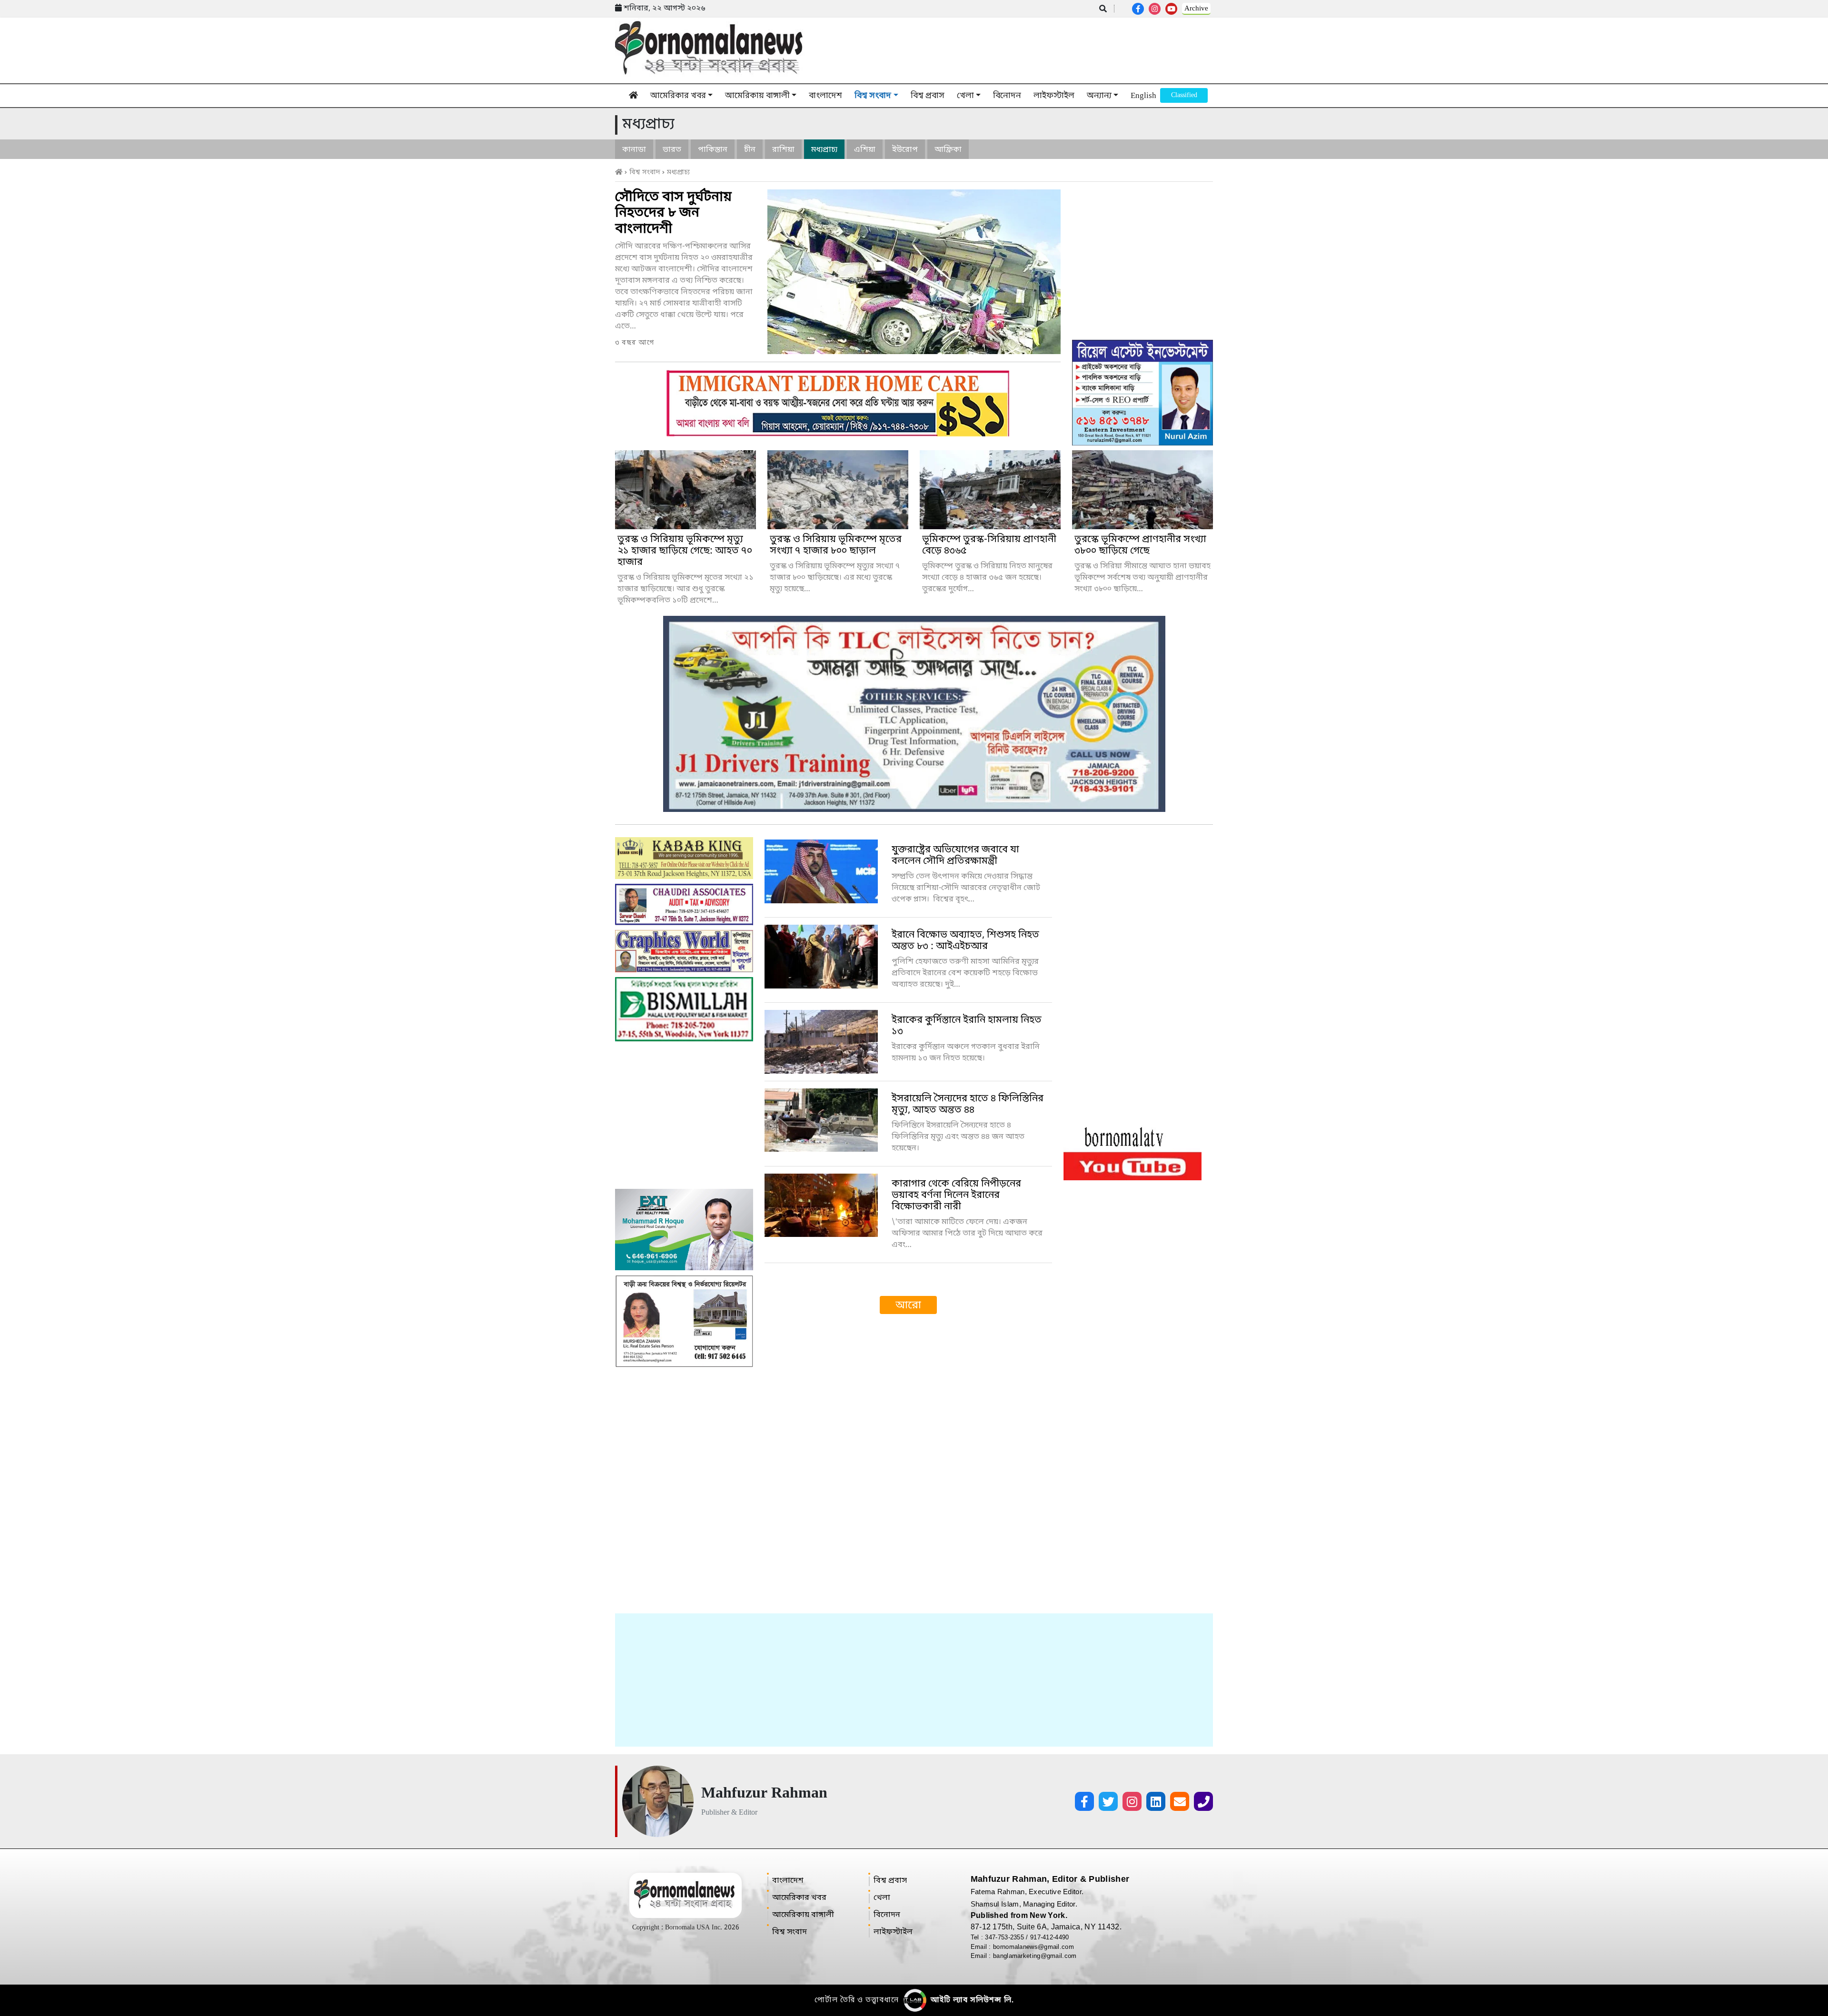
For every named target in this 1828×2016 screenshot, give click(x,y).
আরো (908, 1306)
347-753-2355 (1005, 1937)
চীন (750, 150)
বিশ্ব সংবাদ (873, 96)
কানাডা (634, 150)
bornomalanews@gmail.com (1033, 1947)
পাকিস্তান (713, 150)
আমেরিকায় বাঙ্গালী (757, 96)
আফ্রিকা (948, 150)
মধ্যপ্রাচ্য (824, 150)
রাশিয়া (783, 150)
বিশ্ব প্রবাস (928, 96)
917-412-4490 (1050, 1937)
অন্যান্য (1099, 96)
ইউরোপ (905, 150)
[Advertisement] (914, 1680)
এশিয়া (865, 150)
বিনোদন (1007, 96)
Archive (1196, 9)
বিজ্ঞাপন (1184, 95)
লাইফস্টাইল (1054, 96)
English (1143, 96)
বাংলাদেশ (825, 96)
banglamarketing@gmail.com (1035, 1956)
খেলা (965, 96)
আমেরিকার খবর (678, 96)
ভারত (672, 150)
